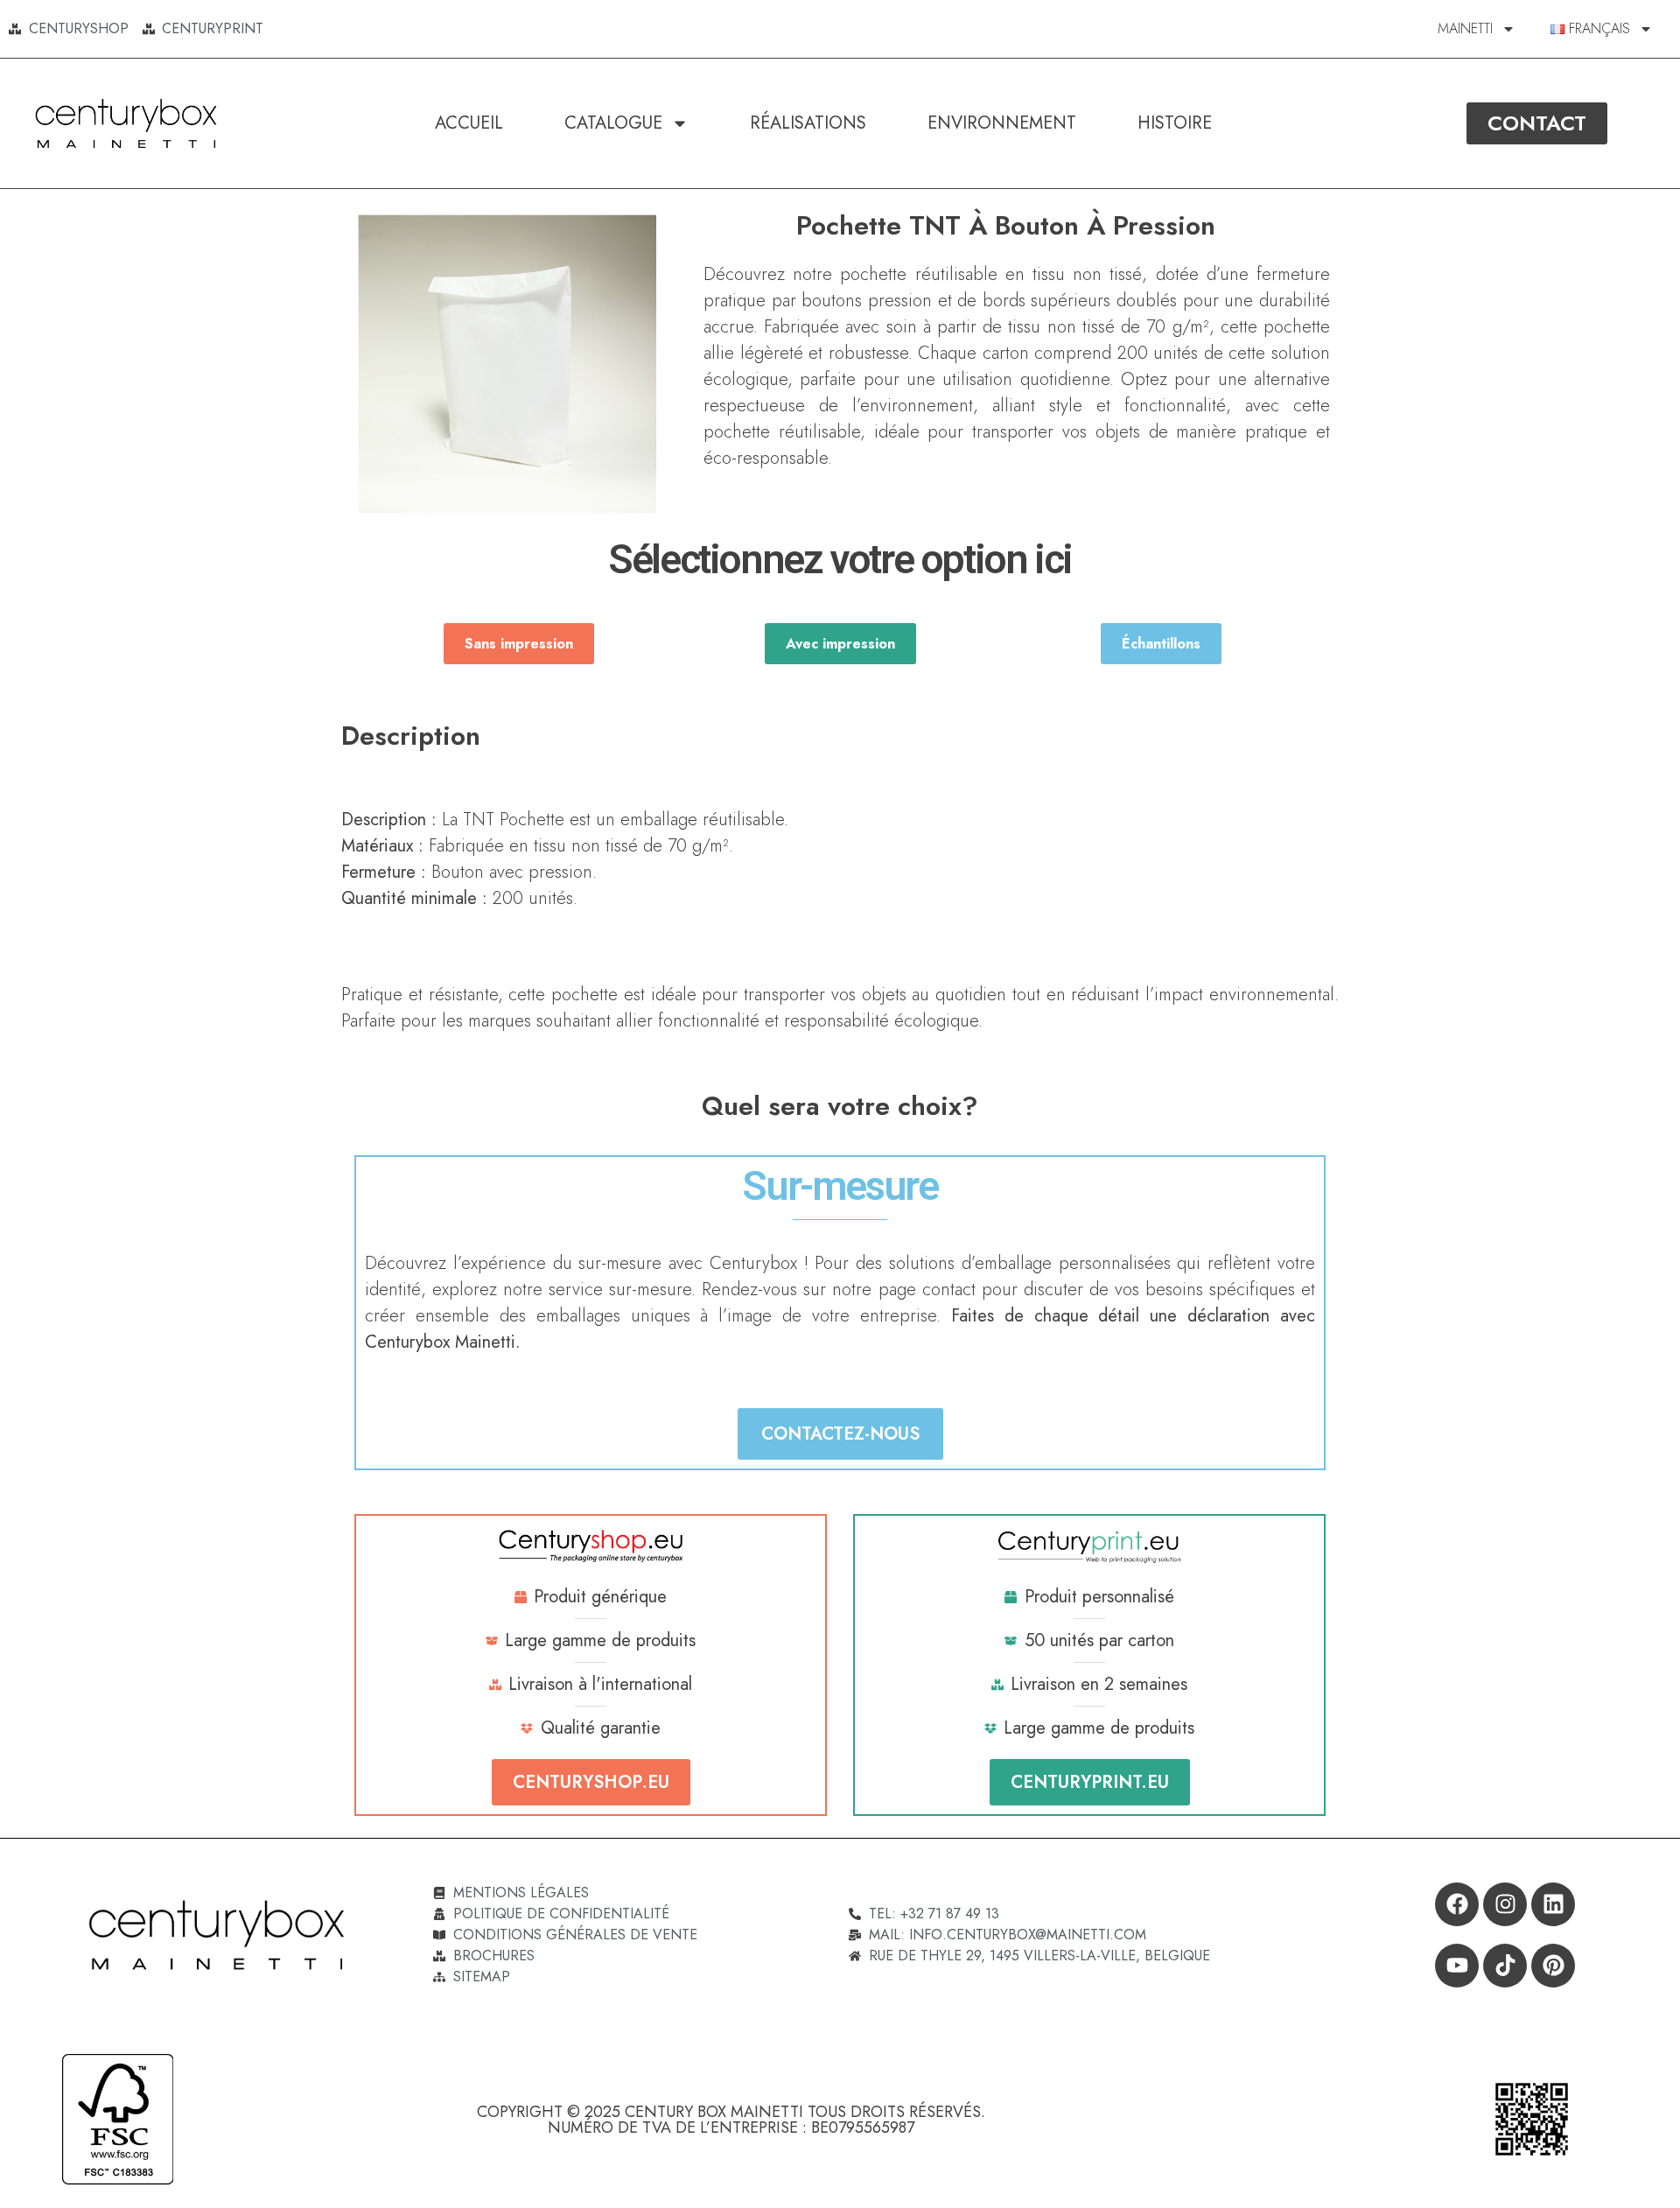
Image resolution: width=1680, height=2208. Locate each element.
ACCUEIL (469, 123)
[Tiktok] (1505, 1966)
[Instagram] (1505, 1904)
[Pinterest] (1553, 1966)
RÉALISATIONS (808, 123)
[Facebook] (1457, 1904)
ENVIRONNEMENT (1002, 123)
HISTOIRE (1175, 123)
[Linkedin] (1553, 1904)
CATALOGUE (613, 123)
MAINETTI (1465, 28)
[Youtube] (1457, 1966)
